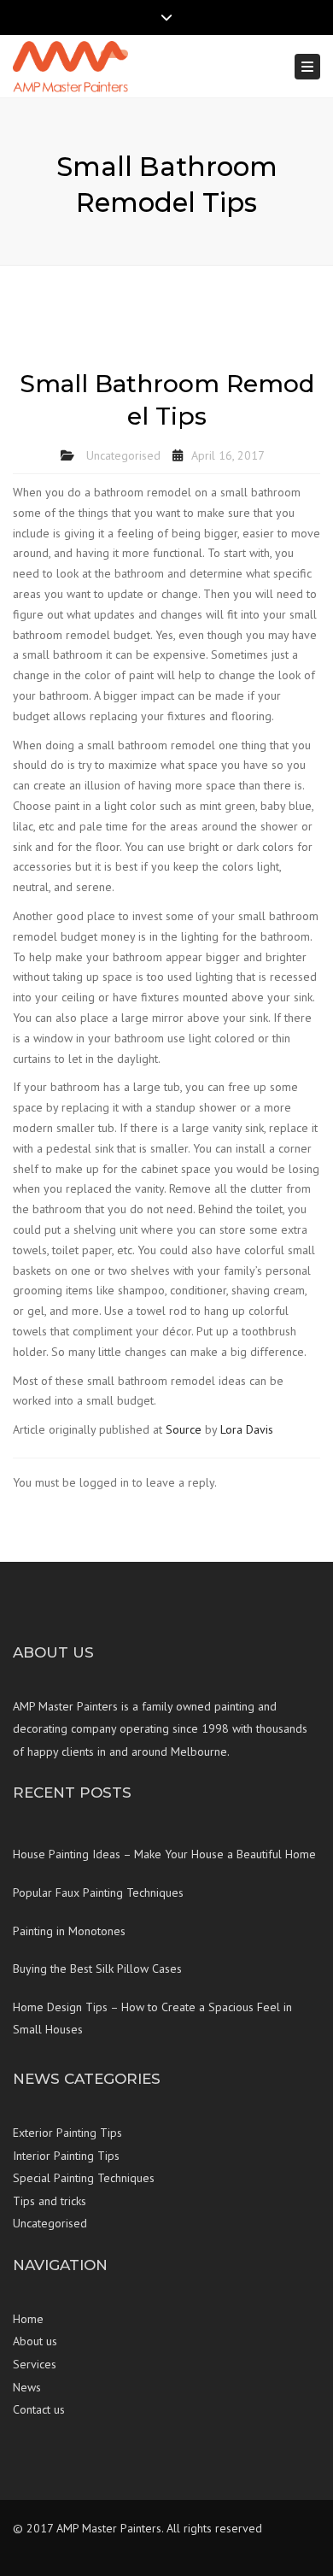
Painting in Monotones (69, 1931)
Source (184, 1429)
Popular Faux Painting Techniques (98, 1892)
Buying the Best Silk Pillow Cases (97, 1969)
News (27, 2387)
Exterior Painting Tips (67, 2133)
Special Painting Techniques (84, 2178)
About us (35, 2341)
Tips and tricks (50, 2201)
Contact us (39, 2409)
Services (35, 2364)
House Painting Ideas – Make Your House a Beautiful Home (164, 1854)
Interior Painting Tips (66, 2156)
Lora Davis (247, 1429)
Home (28, 2319)
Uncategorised (123, 455)
